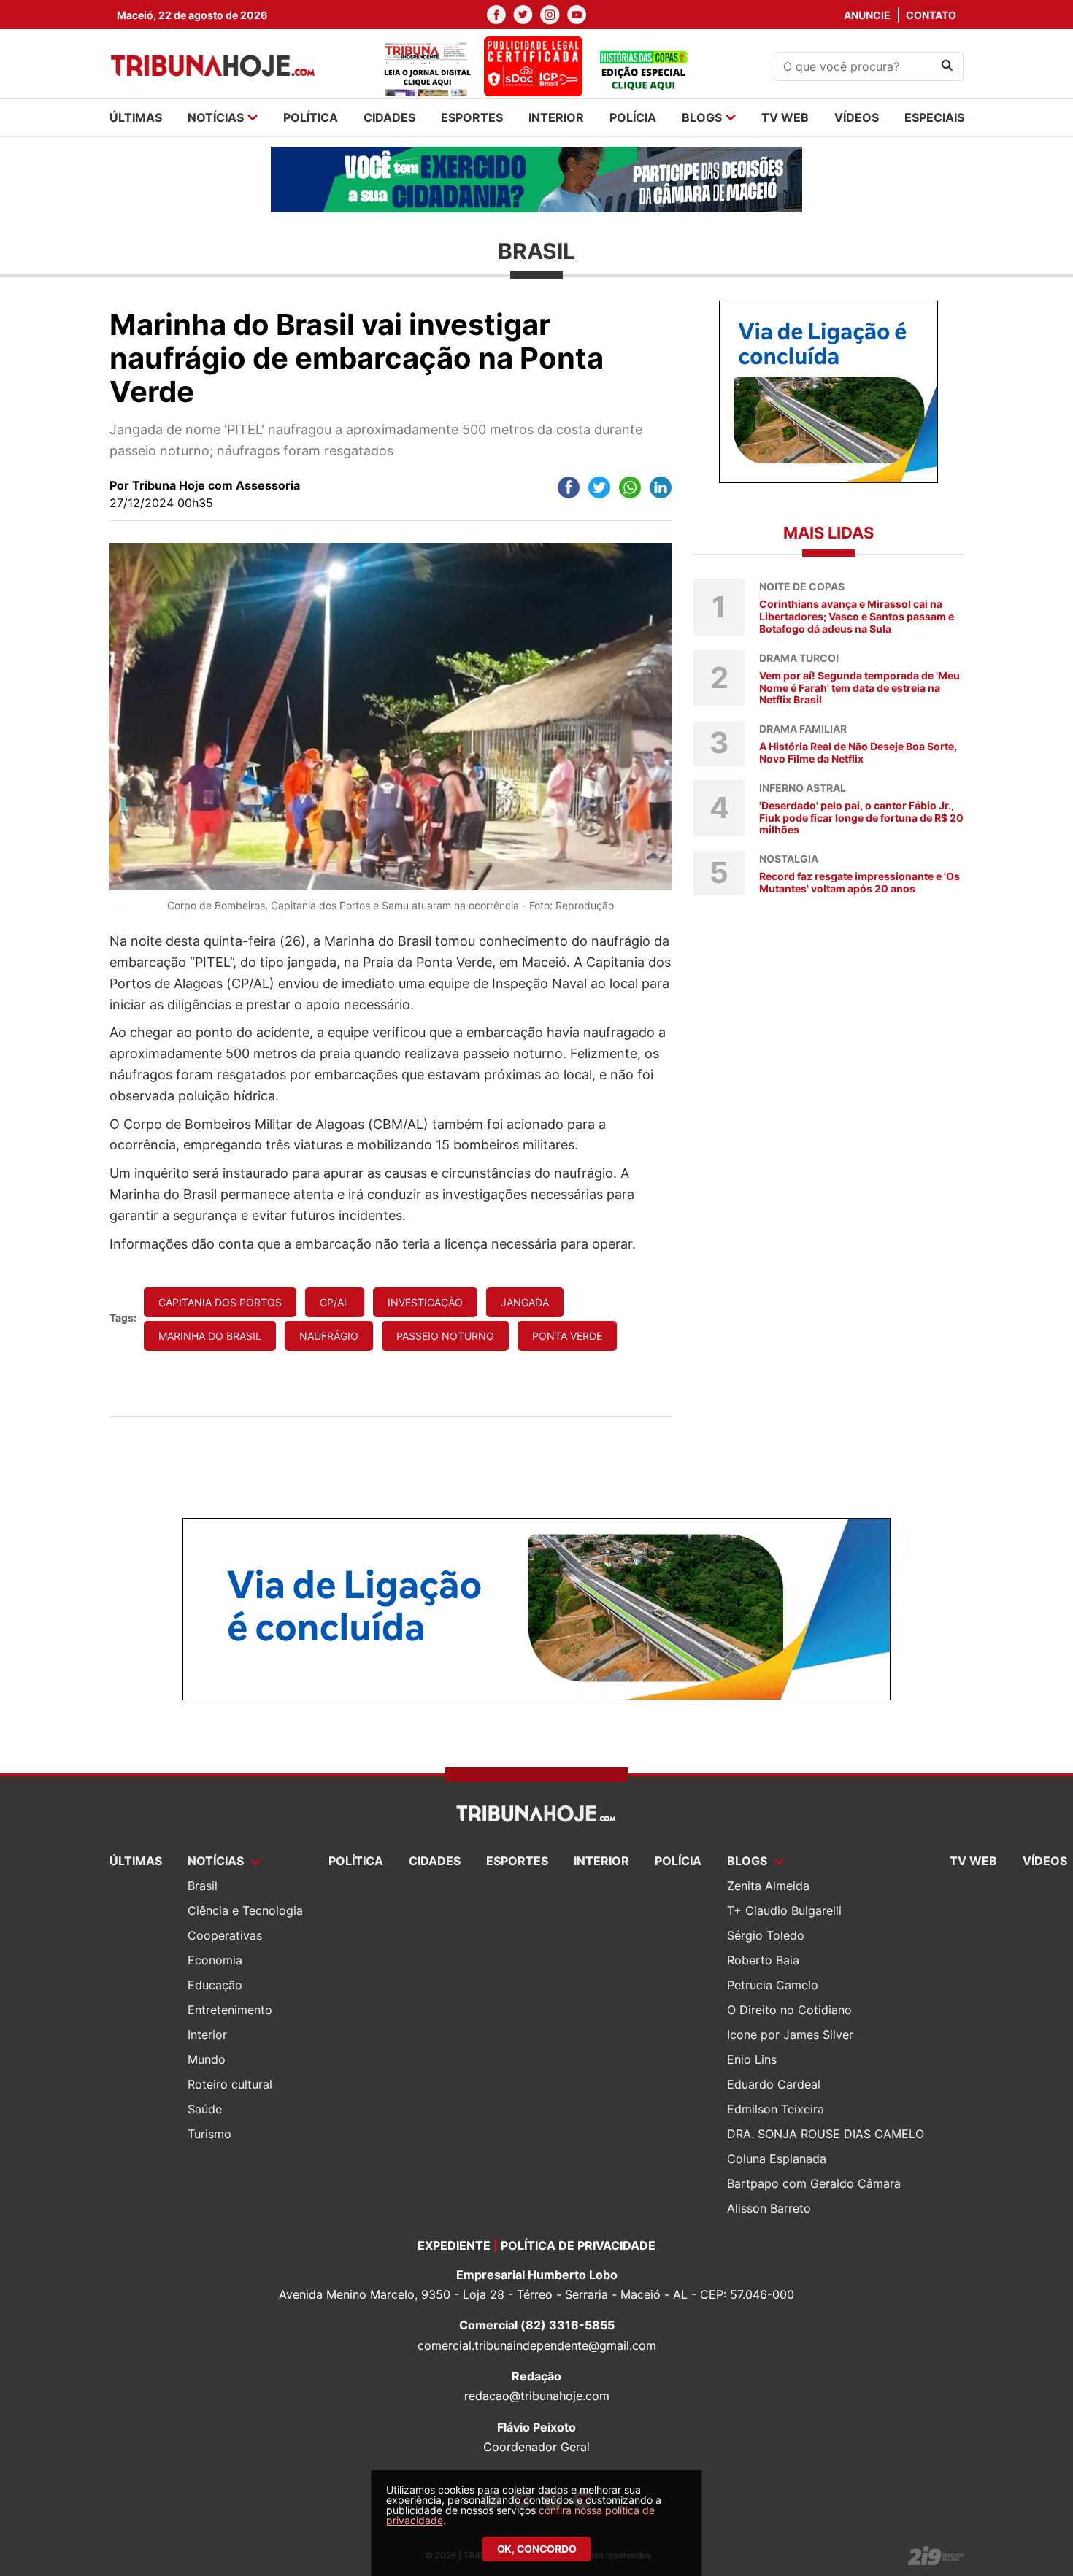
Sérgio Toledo (766, 1935)
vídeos (857, 117)
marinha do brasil (210, 1336)
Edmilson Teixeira (776, 2109)
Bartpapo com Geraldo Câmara (814, 2183)
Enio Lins (752, 2059)
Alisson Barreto (769, 2208)
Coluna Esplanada (777, 2159)
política (311, 117)
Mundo (207, 2059)
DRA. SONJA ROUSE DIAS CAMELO (826, 2134)
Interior (207, 2035)
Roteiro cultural (230, 2084)
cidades (389, 117)
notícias (216, 117)
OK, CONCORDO (537, 2549)
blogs (702, 117)
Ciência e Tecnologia (245, 1910)
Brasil (203, 1886)
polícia (633, 117)
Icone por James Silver (790, 2035)
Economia (215, 1960)
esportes (472, 117)
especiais (934, 117)
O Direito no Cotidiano (789, 2010)
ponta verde (567, 1336)
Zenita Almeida (768, 1886)
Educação (215, 1985)
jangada (525, 1302)
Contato (931, 15)
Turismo (209, 2134)
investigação (425, 1302)
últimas (136, 117)
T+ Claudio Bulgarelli (784, 1910)
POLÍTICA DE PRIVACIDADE (578, 2245)
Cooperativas (225, 1935)
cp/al (335, 1302)
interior (556, 117)
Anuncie (867, 15)
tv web (785, 117)
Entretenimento (230, 2010)
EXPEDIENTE (454, 2245)
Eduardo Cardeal (774, 2084)
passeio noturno (445, 1336)
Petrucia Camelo (773, 1985)
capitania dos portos (220, 1302)
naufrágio (329, 1336)
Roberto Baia (763, 1960)
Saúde (205, 2109)
